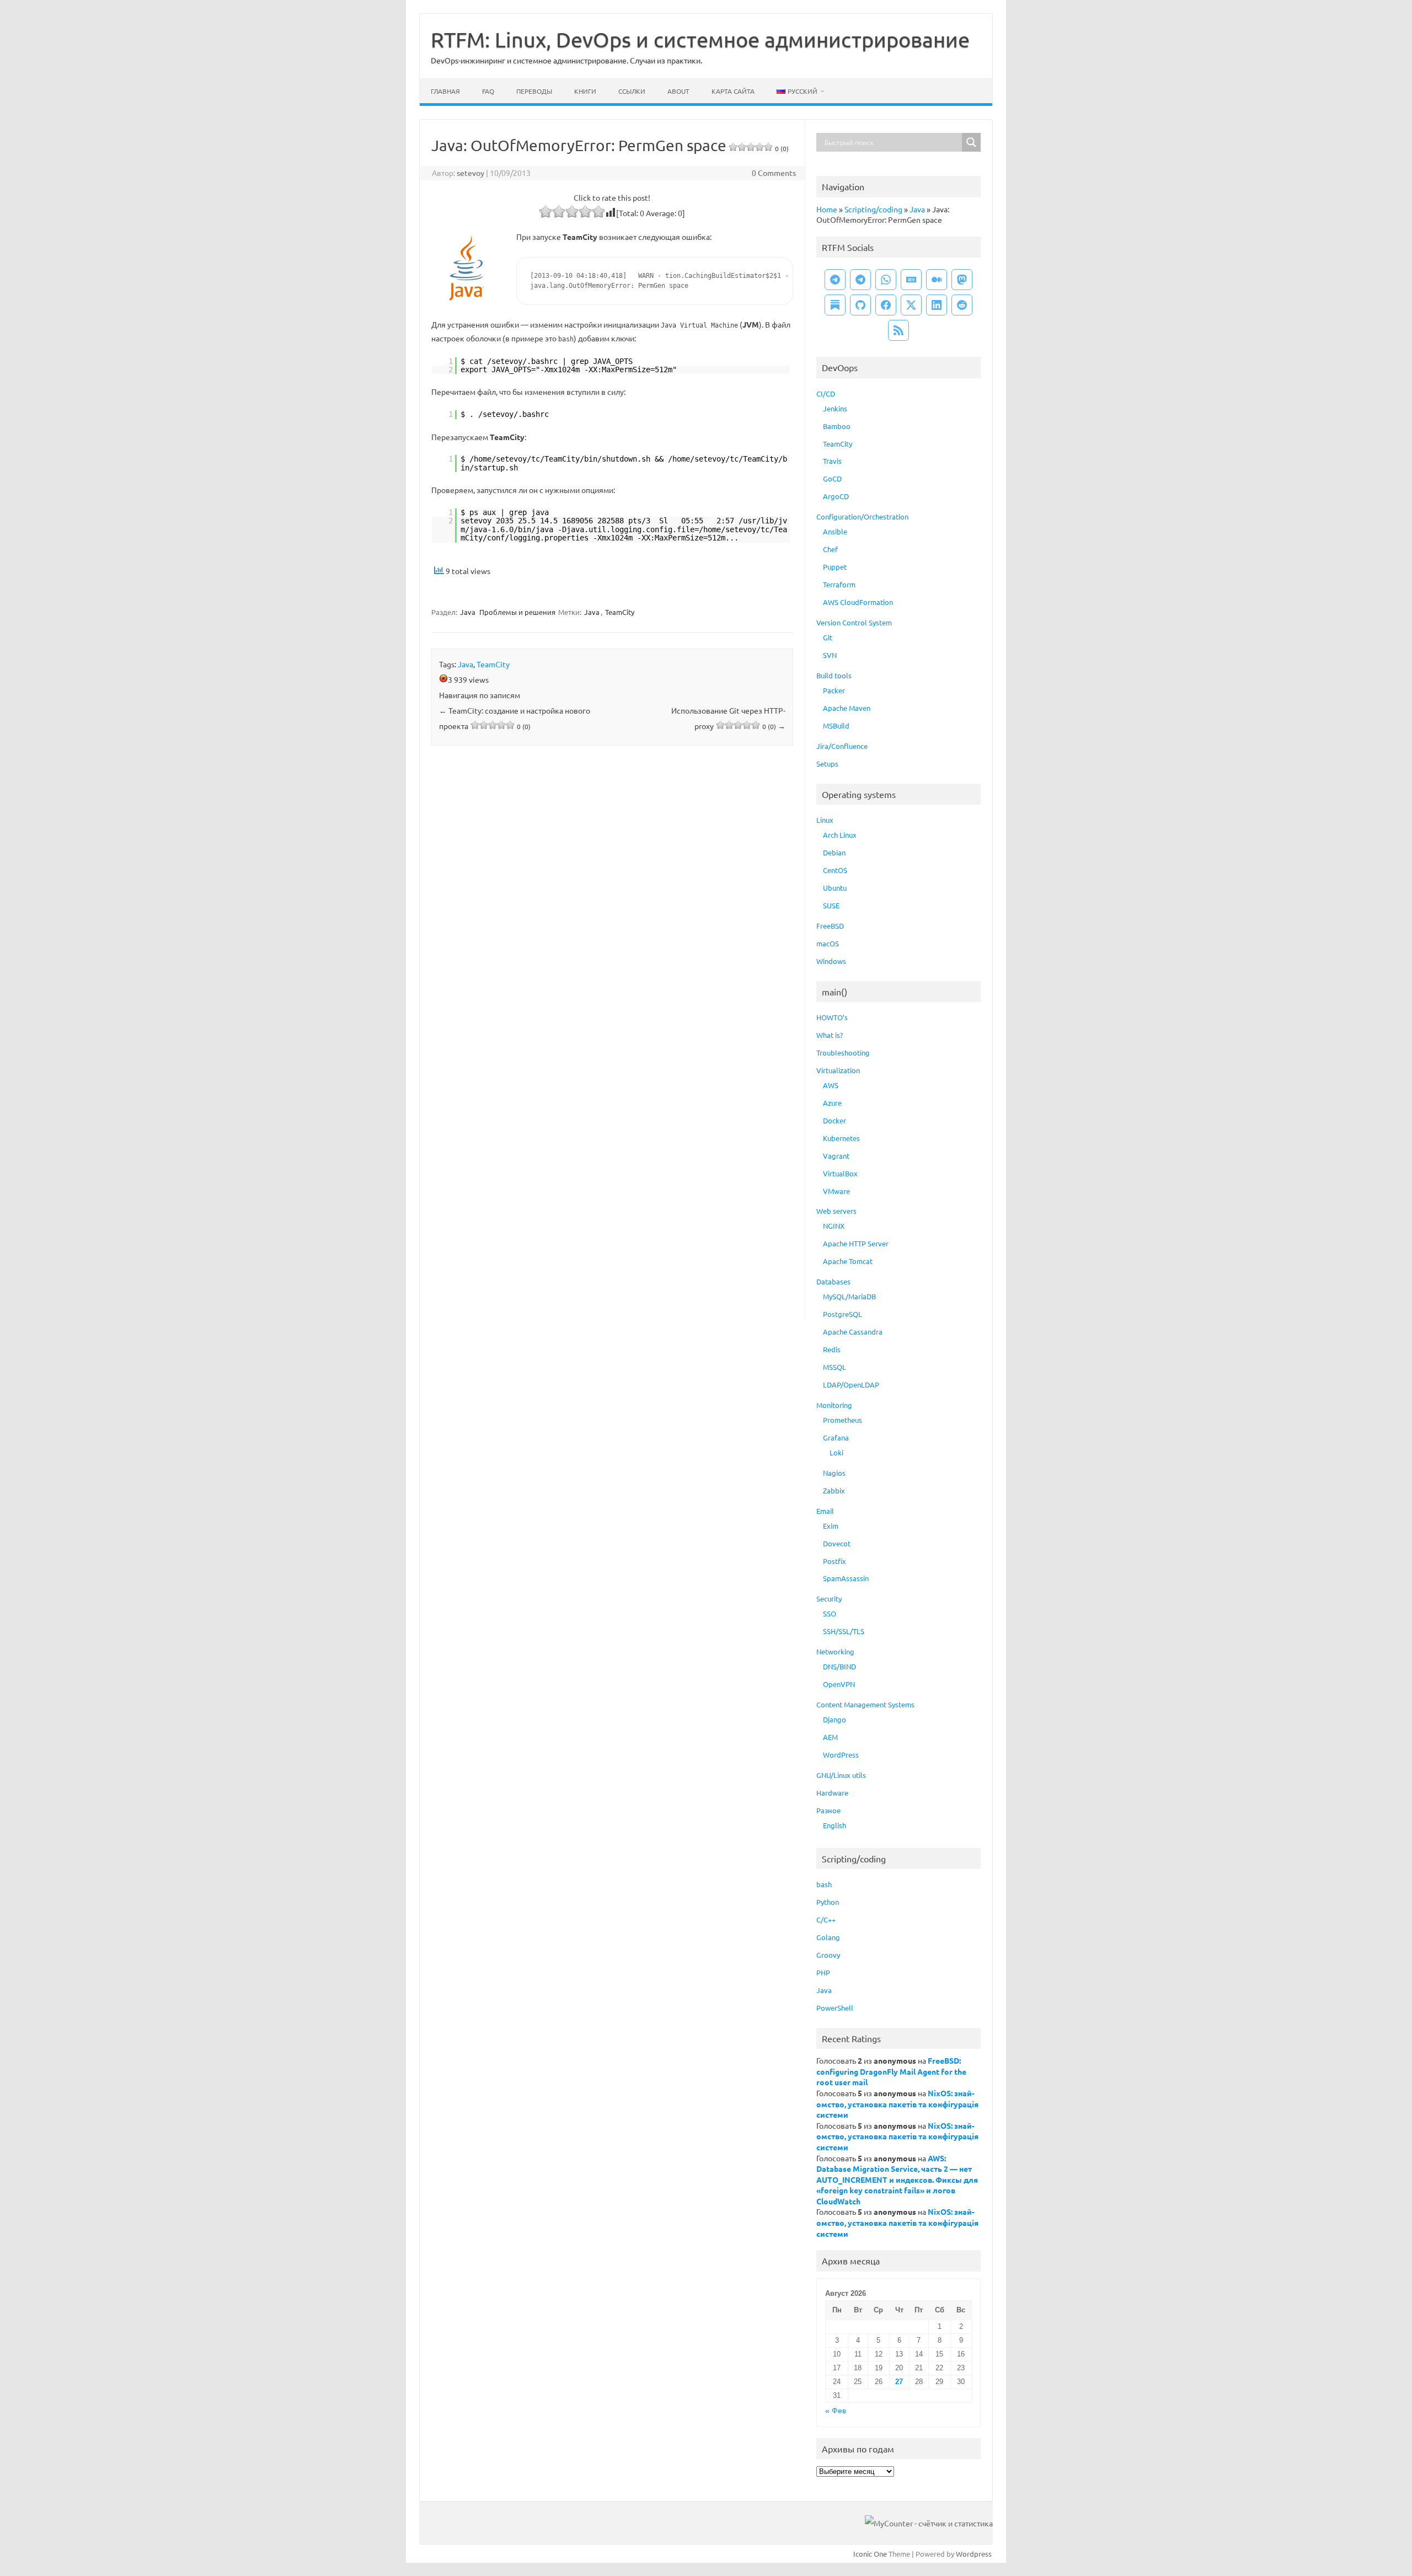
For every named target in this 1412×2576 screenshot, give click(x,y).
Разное (828, 1810)
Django (835, 1719)
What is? (830, 1035)
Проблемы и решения (517, 612)
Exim (831, 1526)
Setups (827, 764)
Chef (830, 549)
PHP (823, 1972)
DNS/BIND (839, 1666)
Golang (828, 1937)
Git (828, 637)
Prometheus (843, 1420)
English (835, 1825)
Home (827, 209)
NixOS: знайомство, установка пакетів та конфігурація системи (897, 2104)
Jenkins (835, 408)
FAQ (488, 91)
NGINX (834, 1226)
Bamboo (837, 426)
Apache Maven (847, 708)
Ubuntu (835, 888)
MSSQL (835, 1367)
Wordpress (974, 2554)
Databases (833, 1281)
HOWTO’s (832, 1017)
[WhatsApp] (886, 280)
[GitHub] (860, 305)
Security (829, 1598)
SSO (830, 1613)
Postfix (835, 1561)
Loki (836, 1452)
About (678, 91)
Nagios (834, 1473)
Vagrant (836, 1156)
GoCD (832, 478)
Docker (835, 1120)
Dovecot (837, 1543)
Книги (585, 91)
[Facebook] (886, 305)
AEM (830, 1737)
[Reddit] (962, 305)
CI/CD (826, 393)
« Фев (836, 2411)
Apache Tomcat (848, 1261)
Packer (834, 690)
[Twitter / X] (911, 305)
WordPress (841, 1755)
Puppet (835, 567)
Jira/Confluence (842, 746)
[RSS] (898, 330)
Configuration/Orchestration (862, 516)
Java (468, 612)
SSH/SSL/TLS (844, 1631)
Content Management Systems (865, 1704)
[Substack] (835, 305)
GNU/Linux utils (841, 1775)
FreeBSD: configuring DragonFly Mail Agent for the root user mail (891, 2071)
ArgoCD (836, 496)
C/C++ (826, 1919)
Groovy (828, 1955)
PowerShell (835, 2008)
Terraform (839, 584)
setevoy (470, 173)
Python (828, 1902)
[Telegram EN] (860, 280)
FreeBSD (830, 926)
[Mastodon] (962, 280)
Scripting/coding (873, 209)
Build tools (834, 675)
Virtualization (838, 1070)
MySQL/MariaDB (849, 1296)
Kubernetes (841, 1138)
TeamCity (620, 612)
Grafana (836, 1437)
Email (825, 1511)
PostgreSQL (843, 1314)
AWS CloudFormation (858, 602)
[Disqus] (612, 899)
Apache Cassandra (853, 1332)
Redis (832, 1349)
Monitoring (834, 1405)
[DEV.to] (911, 280)
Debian (834, 852)
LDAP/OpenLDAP (851, 1385)
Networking (835, 1651)
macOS (828, 943)
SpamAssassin (846, 1578)
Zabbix (834, 1490)
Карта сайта (733, 91)
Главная (445, 91)
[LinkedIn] (937, 305)
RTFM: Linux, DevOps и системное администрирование (700, 39)
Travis (832, 461)
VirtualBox (840, 1173)
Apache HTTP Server (856, 1243)
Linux (825, 820)
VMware (836, 1191)
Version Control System (854, 622)
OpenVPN (839, 1684)
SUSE (831, 905)
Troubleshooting (843, 1053)
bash (824, 1884)
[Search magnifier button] (971, 142)
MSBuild (836, 725)
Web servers (836, 1211)
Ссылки (632, 91)
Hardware (832, 1793)
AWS (831, 1085)
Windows (831, 961)
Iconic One (870, 2554)
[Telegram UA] (835, 280)
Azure (832, 1103)
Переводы (534, 91)
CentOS (835, 870)
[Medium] (937, 280)
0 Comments (774, 173)
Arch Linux (840, 835)
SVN (830, 655)
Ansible (835, 531)
